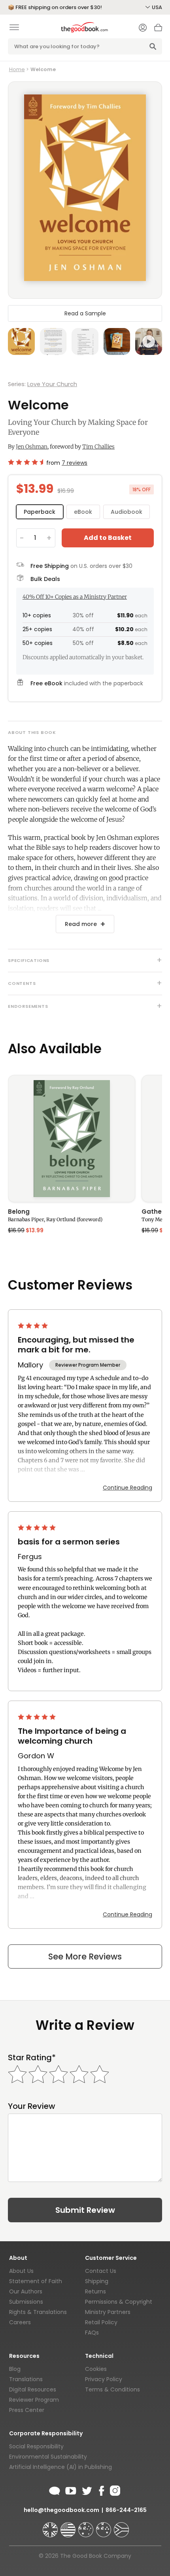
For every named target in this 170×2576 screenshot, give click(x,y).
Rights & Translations (38, 2312)
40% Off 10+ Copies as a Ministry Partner (75, 597)
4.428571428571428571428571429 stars (25, 462)
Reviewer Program (34, 2400)
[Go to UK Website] (51, 2526)
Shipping (97, 2281)
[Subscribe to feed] (55, 2489)
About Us (21, 2271)
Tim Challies (98, 447)
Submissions (26, 2302)
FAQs (92, 2333)
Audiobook (127, 512)
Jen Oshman (32, 447)
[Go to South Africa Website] (121, 2526)
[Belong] (72, 1139)
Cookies (96, 2369)
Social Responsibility (36, 2446)
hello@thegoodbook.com (61, 2510)
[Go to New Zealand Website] (104, 2526)
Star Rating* (32, 2058)
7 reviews (75, 463)
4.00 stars (34, 1326)
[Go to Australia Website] (87, 2526)
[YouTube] (71, 2489)
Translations (26, 2379)
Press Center (27, 2410)
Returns (95, 2291)
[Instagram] (114, 2489)
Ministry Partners (108, 2312)
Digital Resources (33, 2389)
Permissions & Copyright (119, 2302)
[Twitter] (86, 2489)
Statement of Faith (36, 2281)
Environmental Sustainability (48, 2457)
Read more (81, 924)
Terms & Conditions (112, 2389)
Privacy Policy (104, 2379)
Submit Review (85, 2210)
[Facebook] (101, 2489)
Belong (19, 1212)
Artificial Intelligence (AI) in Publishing (60, 2467)
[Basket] (158, 30)
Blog (15, 2369)
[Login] (143, 28)
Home (17, 69)
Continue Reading (127, 1488)
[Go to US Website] (69, 2526)
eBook (83, 512)
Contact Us (101, 2271)
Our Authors (26, 2291)
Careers (20, 2322)
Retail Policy (101, 2322)
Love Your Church (52, 384)
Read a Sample (85, 313)
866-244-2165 (126, 2510)
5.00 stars (38, 1527)
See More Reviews (85, 1957)
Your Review (32, 2106)
